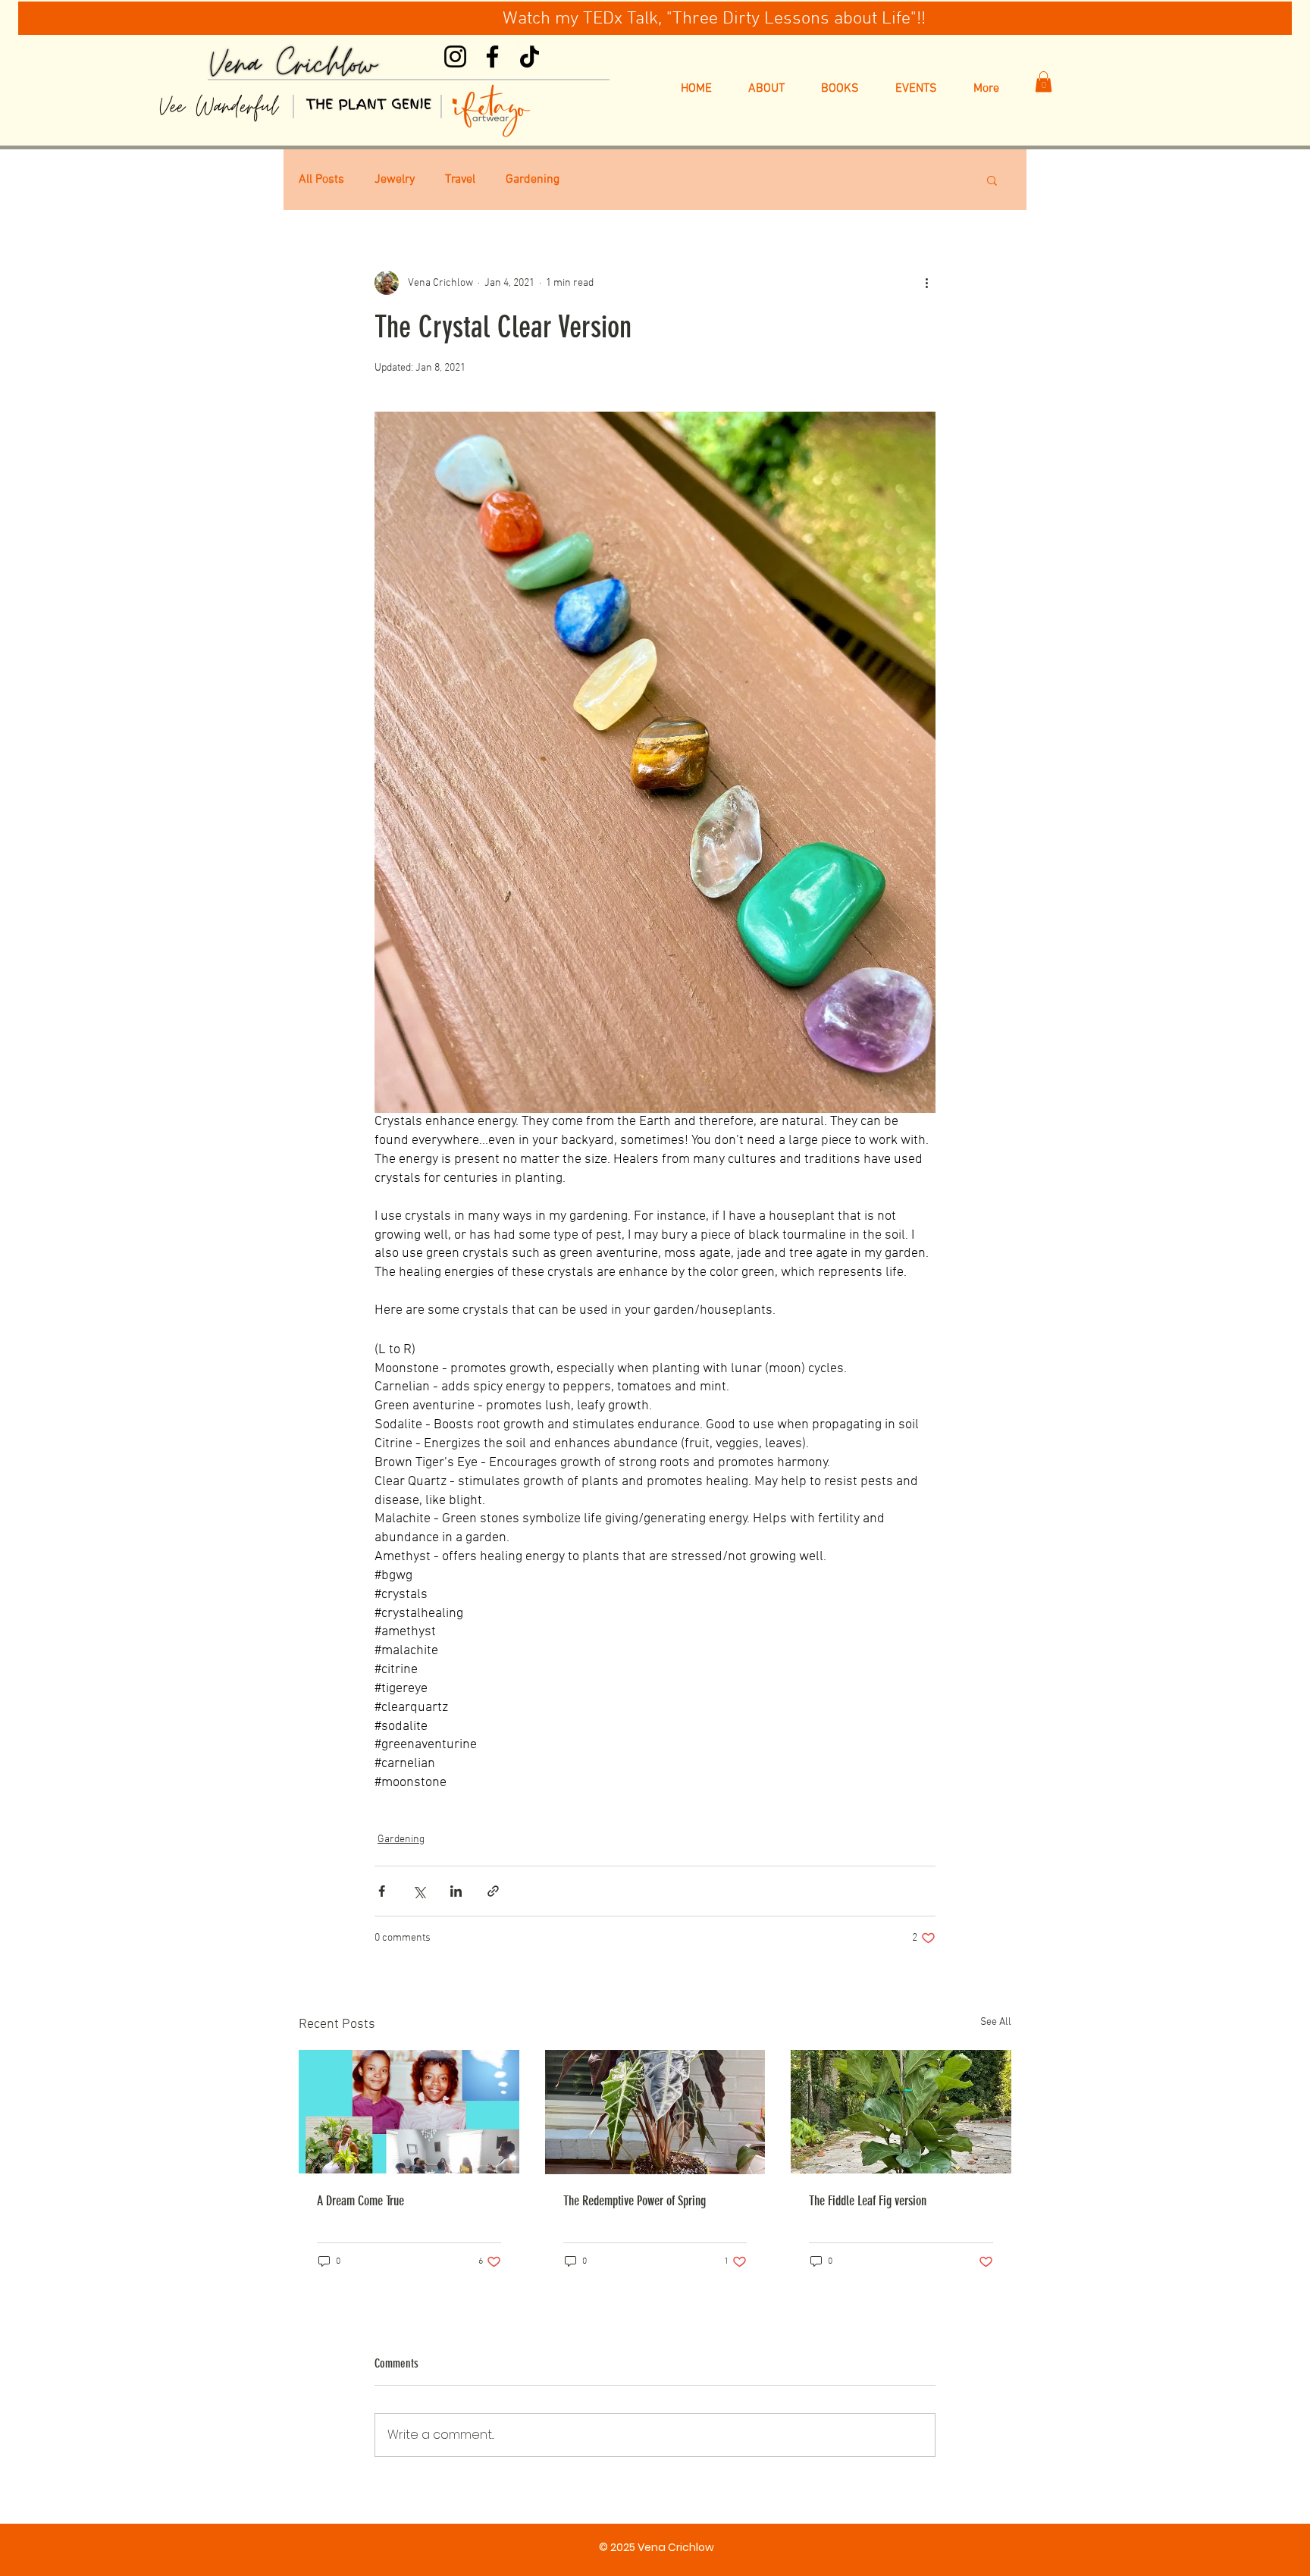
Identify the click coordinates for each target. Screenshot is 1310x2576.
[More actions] (926, 283)
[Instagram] (455, 56)
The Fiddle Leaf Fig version (868, 2201)
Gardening (533, 180)
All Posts (321, 180)
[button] (1044, 81)
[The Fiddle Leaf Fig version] (901, 2112)
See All (996, 2022)
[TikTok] (530, 56)
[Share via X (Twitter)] (419, 1891)
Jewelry (395, 180)
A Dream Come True (360, 2201)
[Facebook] (492, 56)
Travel (460, 180)
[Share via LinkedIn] (456, 1891)
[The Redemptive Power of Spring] (655, 2112)
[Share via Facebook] (382, 1891)
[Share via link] (493, 1891)
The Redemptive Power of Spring (635, 2201)
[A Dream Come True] (409, 2112)
